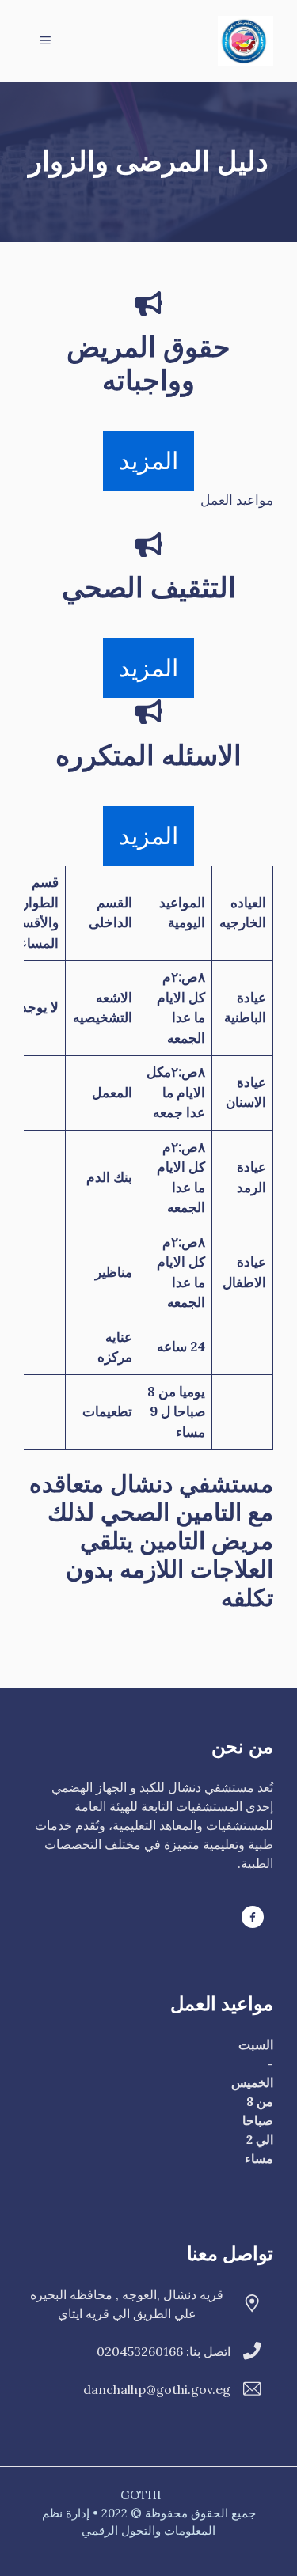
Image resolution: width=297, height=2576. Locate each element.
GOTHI (141, 2495)
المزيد (148, 460)
